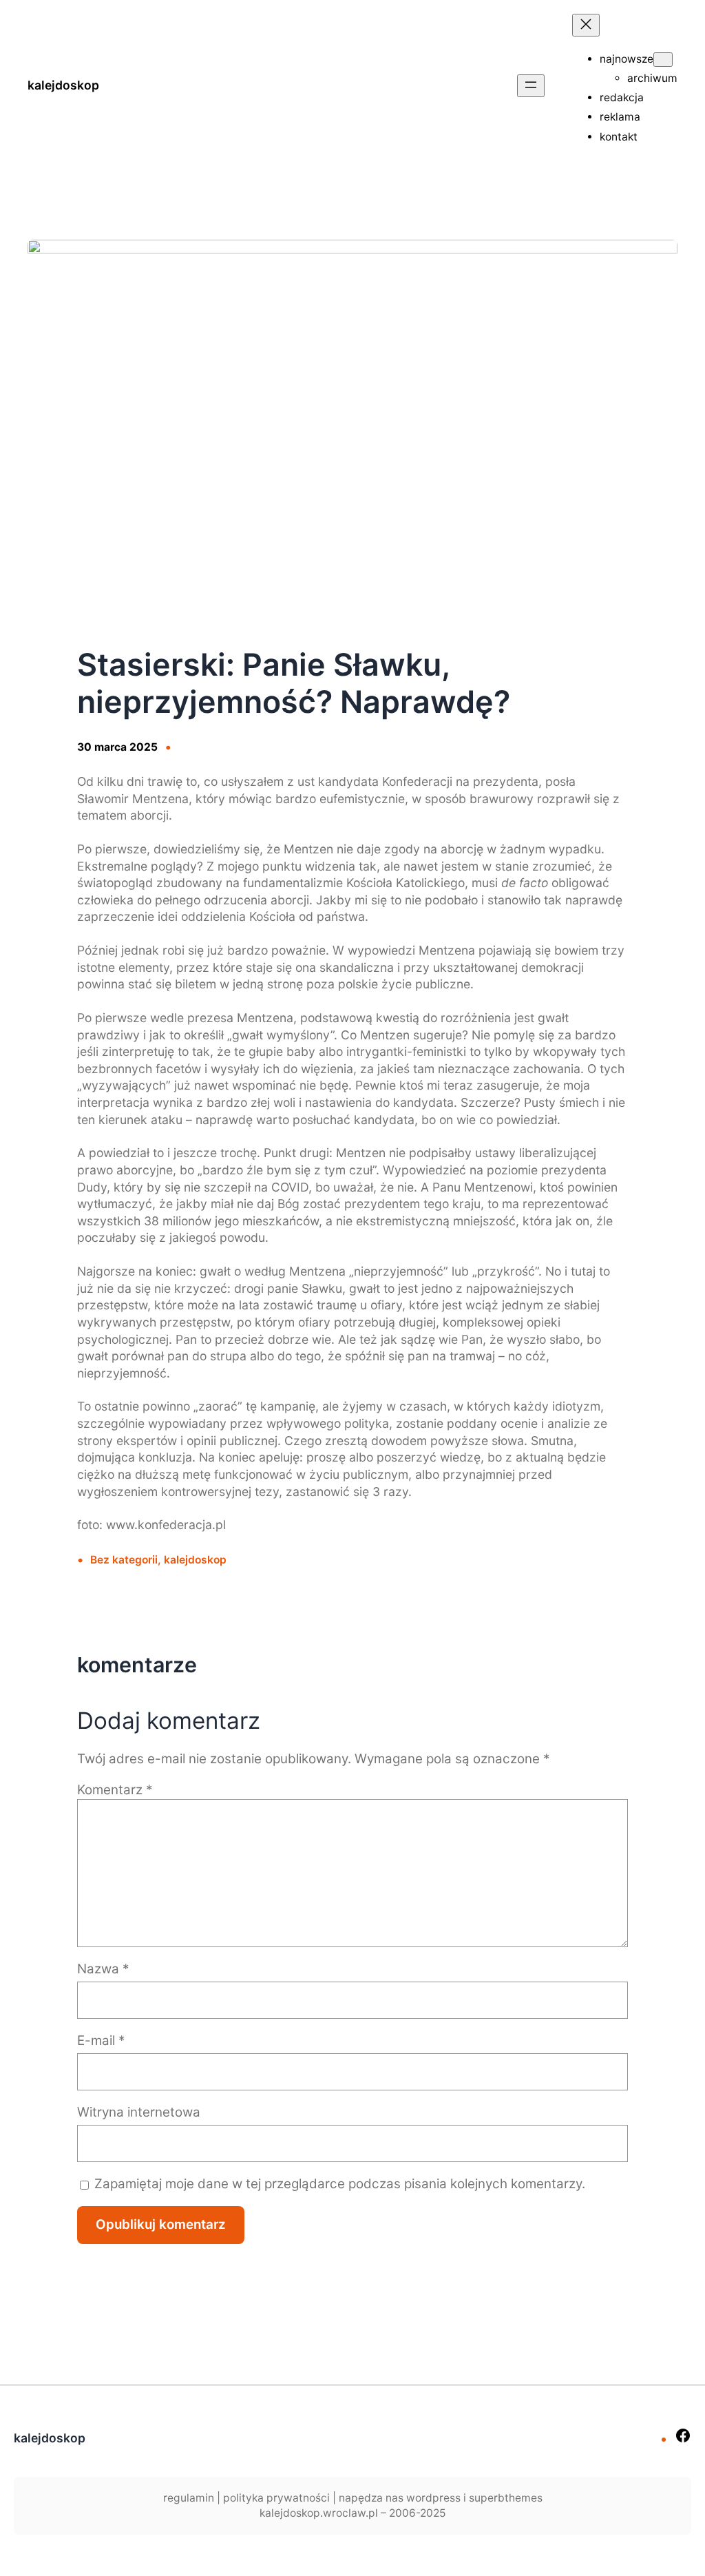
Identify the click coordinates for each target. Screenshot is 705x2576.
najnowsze (627, 59)
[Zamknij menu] (586, 25)
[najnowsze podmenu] (663, 60)
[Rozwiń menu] (531, 86)
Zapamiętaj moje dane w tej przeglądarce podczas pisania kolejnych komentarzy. (340, 2184)
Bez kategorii (124, 1560)
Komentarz (115, 1790)
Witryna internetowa (139, 2112)
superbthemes (506, 2498)
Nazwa (103, 1969)
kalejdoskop (63, 85)
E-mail (101, 2040)
